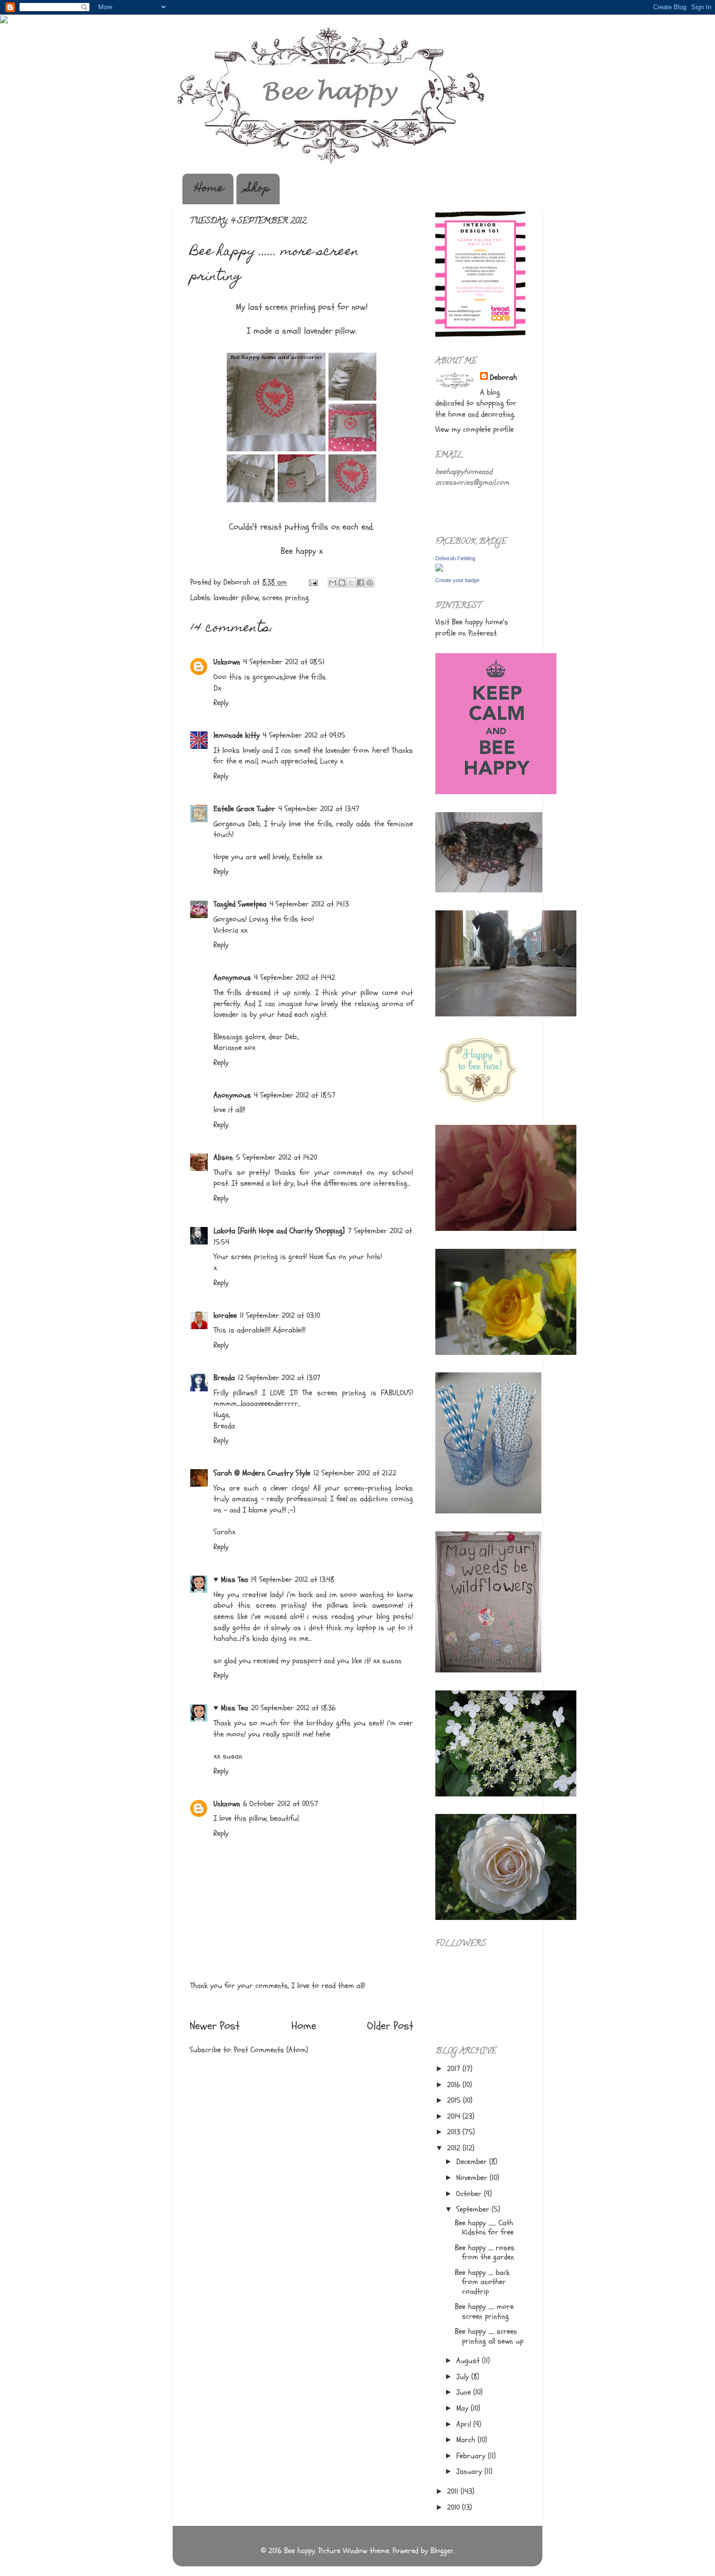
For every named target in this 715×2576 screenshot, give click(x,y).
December (473, 2162)
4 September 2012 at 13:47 (319, 809)
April (465, 2424)
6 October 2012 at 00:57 (281, 1804)
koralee (225, 1315)
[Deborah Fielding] (439, 569)
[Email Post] (313, 582)
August (469, 2361)
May (464, 2408)
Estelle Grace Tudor (244, 809)
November (473, 2178)
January (470, 2471)
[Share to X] (351, 583)
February (472, 2456)
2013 (455, 2132)
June (465, 2392)
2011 (454, 2491)
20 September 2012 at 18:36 (293, 1708)
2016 (455, 2085)
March (467, 2440)
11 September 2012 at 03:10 (280, 1315)
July (464, 2377)
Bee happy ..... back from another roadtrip (482, 2282)
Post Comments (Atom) (271, 2050)
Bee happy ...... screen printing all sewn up (489, 2336)
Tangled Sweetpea (240, 904)
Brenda (224, 1378)
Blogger (442, 2551)
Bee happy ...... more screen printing (484, 2311)
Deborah (503, 377)
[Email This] (333, 583)
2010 (455, 2507)
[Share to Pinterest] (370, 583)
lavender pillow (236, 598)
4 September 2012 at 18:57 (295, 1095)
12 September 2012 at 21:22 (355, 1473)
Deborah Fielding (455, 558)
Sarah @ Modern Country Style (262, 1473)
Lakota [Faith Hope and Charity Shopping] (279, 1231)
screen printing (286, 598)
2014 (455, 2116)
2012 (455, 2148)
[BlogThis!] (342, 583)
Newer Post (215, 2026)
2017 (455, 2069)
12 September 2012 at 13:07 (279, 1378)
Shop (258, 189)
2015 (455, 2100)
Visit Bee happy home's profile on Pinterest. (472, 628)
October (470, 2194)
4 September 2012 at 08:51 (284, 662)
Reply (221, 703)
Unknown (227, 662)
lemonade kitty (237, 735)
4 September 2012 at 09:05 (304, 735)
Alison (223, 1157)
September (474, 2209)
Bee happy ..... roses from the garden (485, 2252)
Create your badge (457, 580)
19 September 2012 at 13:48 (293, 1580)
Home (209, 189)
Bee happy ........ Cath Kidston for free (484, 2228)
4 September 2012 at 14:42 (295, 977)
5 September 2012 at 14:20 (277, 1157)
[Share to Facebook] (360, 583)
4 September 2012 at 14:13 (309, 904)
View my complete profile (474, 429)
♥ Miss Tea (231, 1580)
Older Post (390, 2026)
